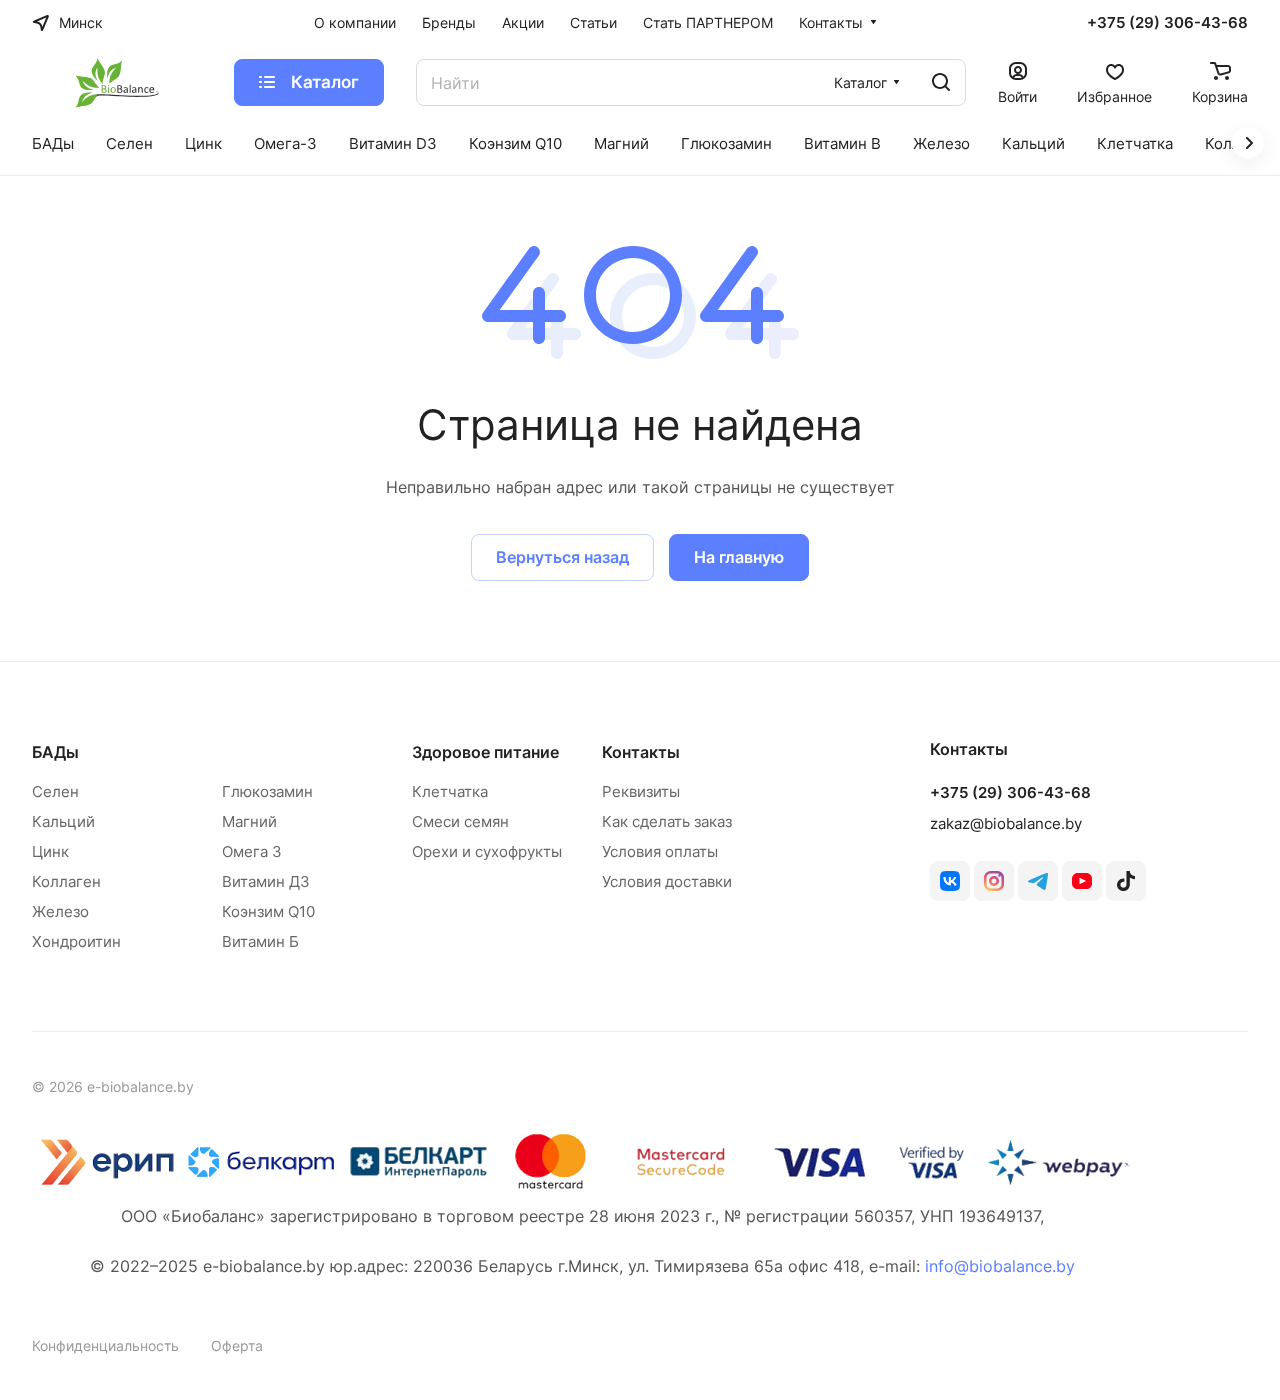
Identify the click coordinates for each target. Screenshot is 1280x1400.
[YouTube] (1082, 881)
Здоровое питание (485, 752)
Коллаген (66, 881)
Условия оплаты (660, 851)
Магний (249, 821)
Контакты (641, 752)
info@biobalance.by (1000, 1266)
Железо (60, 911)
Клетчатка (450, 791)
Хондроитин (76, 941)
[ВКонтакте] (950, 881)
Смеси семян (460, 821)
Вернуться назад (562, 557)
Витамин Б (260, 941)
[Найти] (941, 82)
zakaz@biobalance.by (1006, 823)
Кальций (63, 821)
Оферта (237, 1345)
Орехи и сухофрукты (487, 851)
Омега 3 (252, 851)
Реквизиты (641, 791)
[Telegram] (1038, 881)
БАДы (55, 752)
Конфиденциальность (105, 1345)
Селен (55, 791)
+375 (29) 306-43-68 (1167, 23)
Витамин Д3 (266, 881)
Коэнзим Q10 (268, 911)
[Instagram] (994, 881)
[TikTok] (1126, 881)
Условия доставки (667, 881)
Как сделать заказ (667, 821)
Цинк (50, 851)
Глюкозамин (267, 791)
